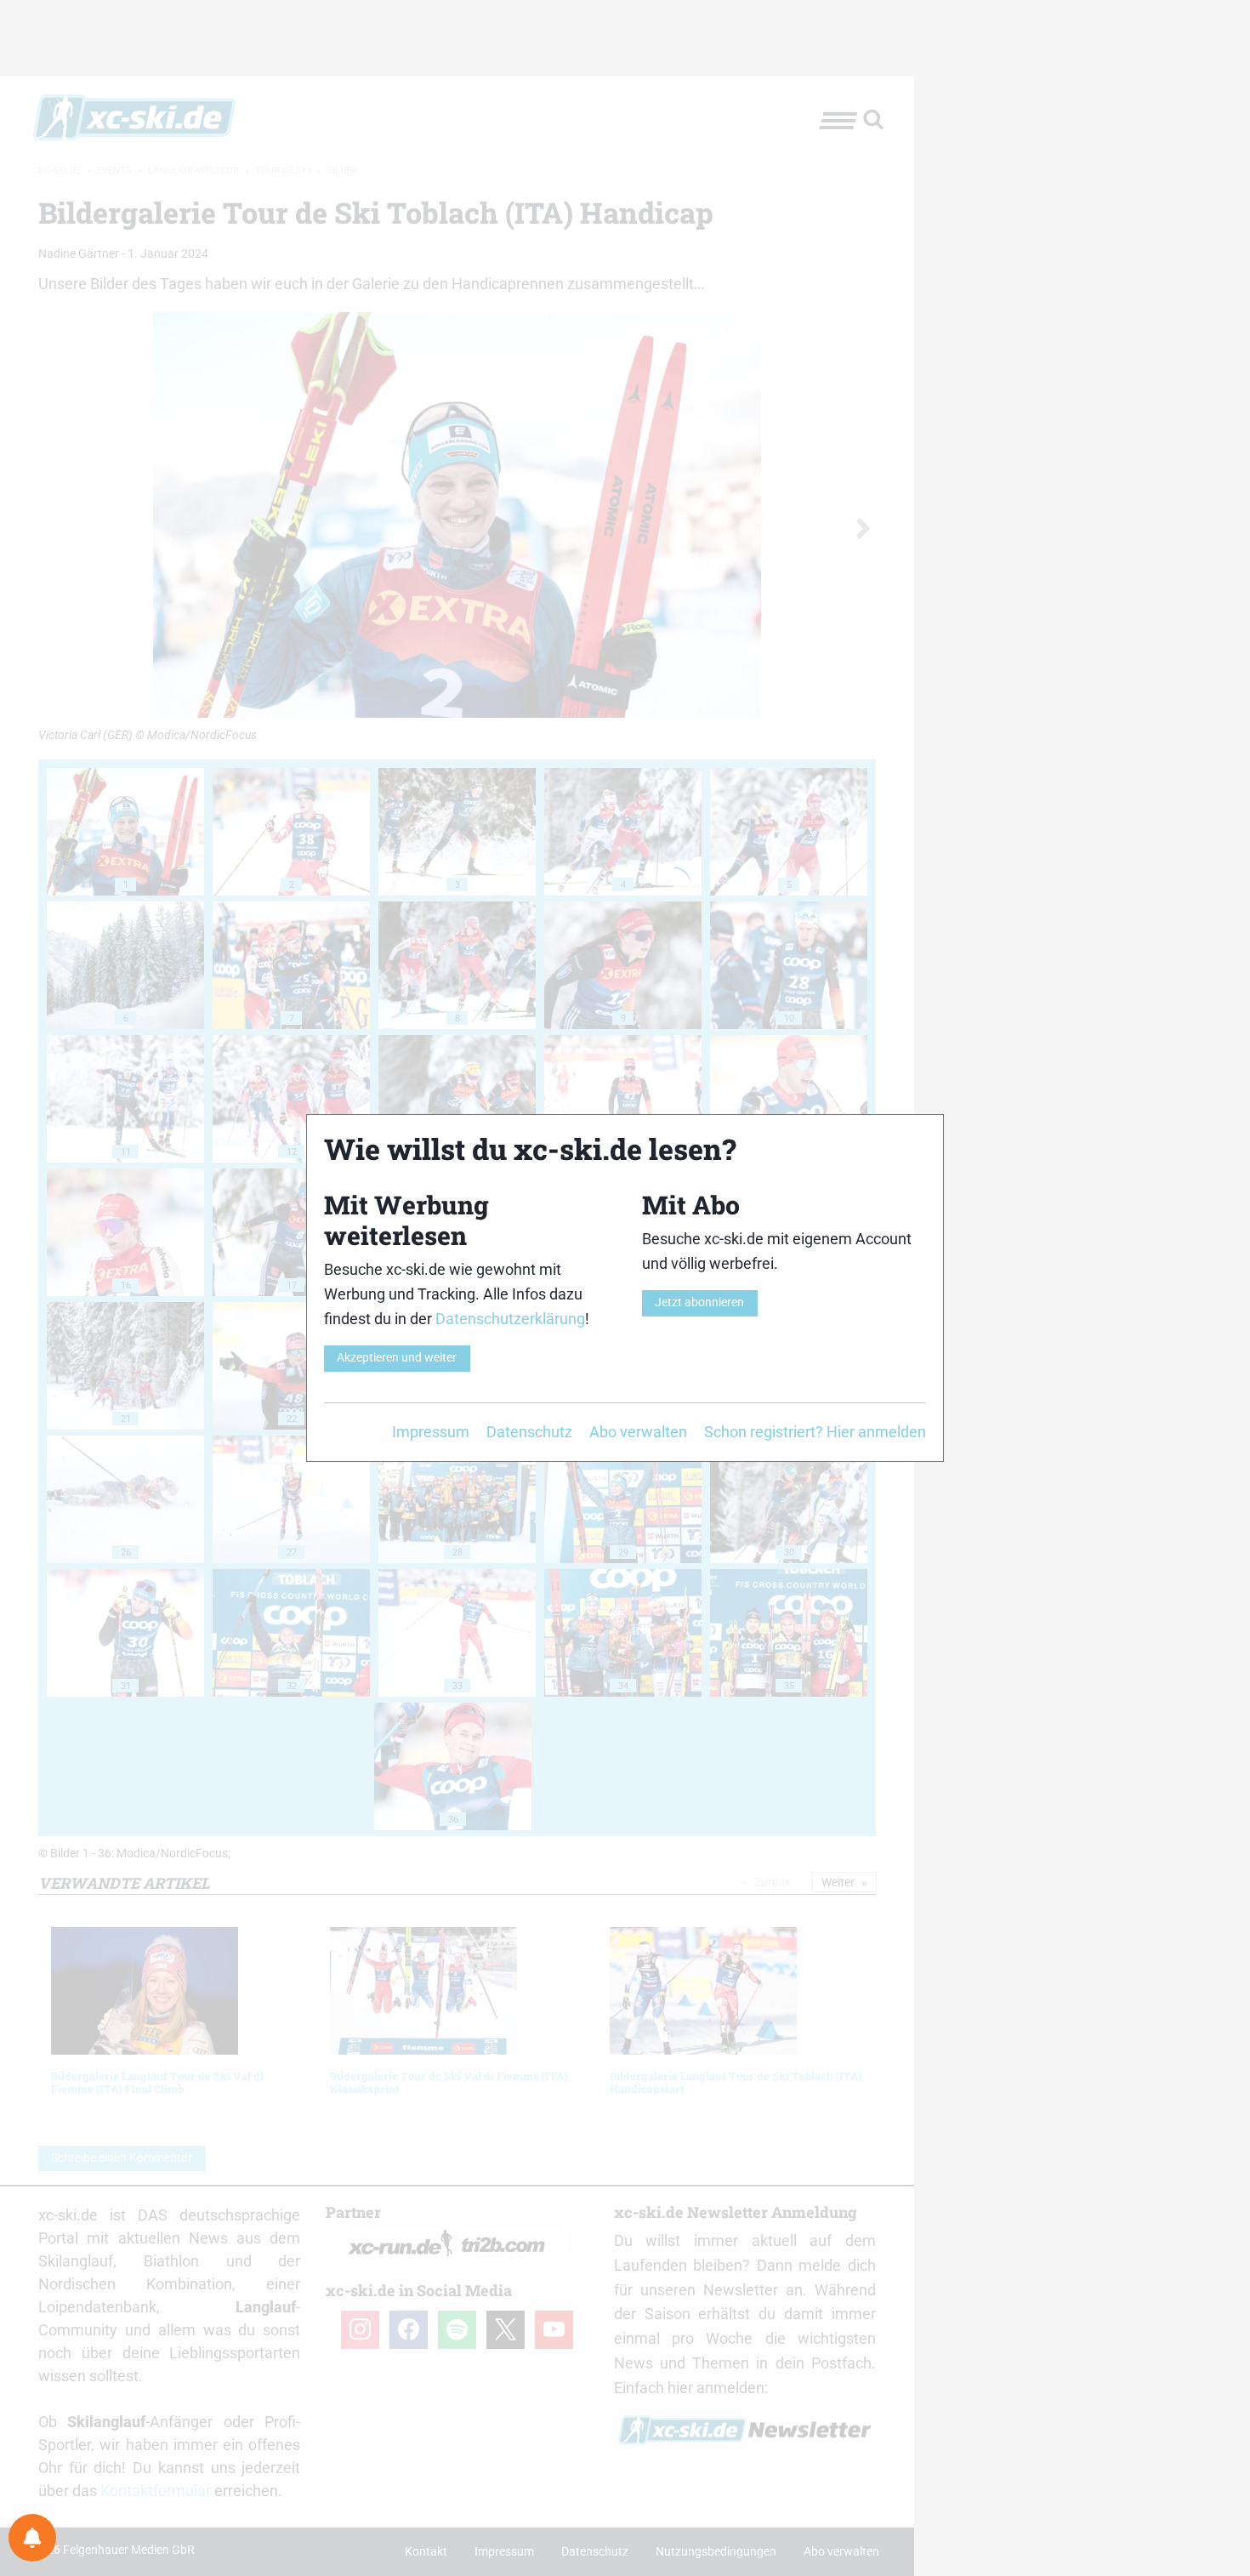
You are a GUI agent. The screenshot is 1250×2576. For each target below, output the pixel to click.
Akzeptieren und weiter (397, 1358)
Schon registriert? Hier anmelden (815, 1432)
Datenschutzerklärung (510, 1319)
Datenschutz (529, 1432)
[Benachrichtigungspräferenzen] (32, 2538)
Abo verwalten (638, 1432)
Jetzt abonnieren (699, 1302)
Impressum (431, 1432)
